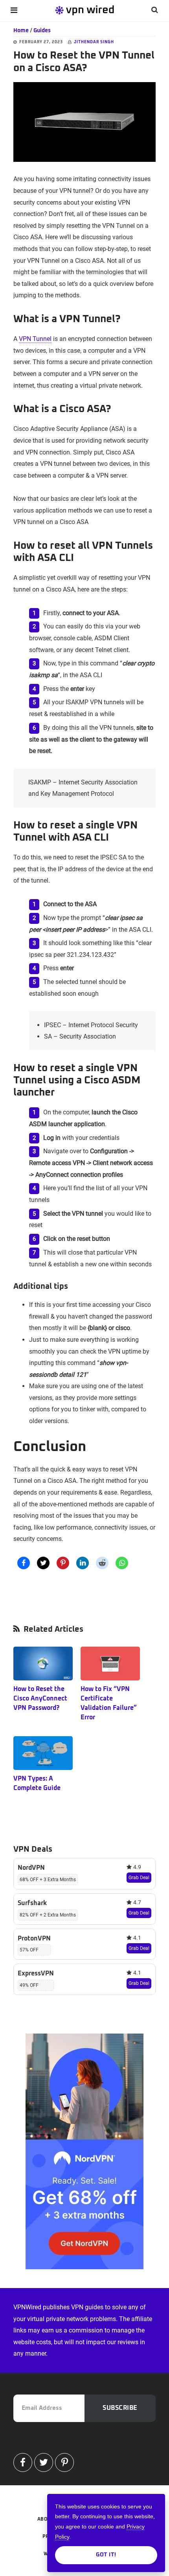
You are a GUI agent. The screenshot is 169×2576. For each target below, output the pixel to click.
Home (21, 31)
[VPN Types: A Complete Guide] (43, 1753)
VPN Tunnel (35, 339)
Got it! (106, 2555)
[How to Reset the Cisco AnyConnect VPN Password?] (43, 1664)
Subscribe (120, 2408)
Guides (42, 31)
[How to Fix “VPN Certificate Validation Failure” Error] (110, 1664)
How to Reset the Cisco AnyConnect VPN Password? (40, 1698)
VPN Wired (85, 10)
